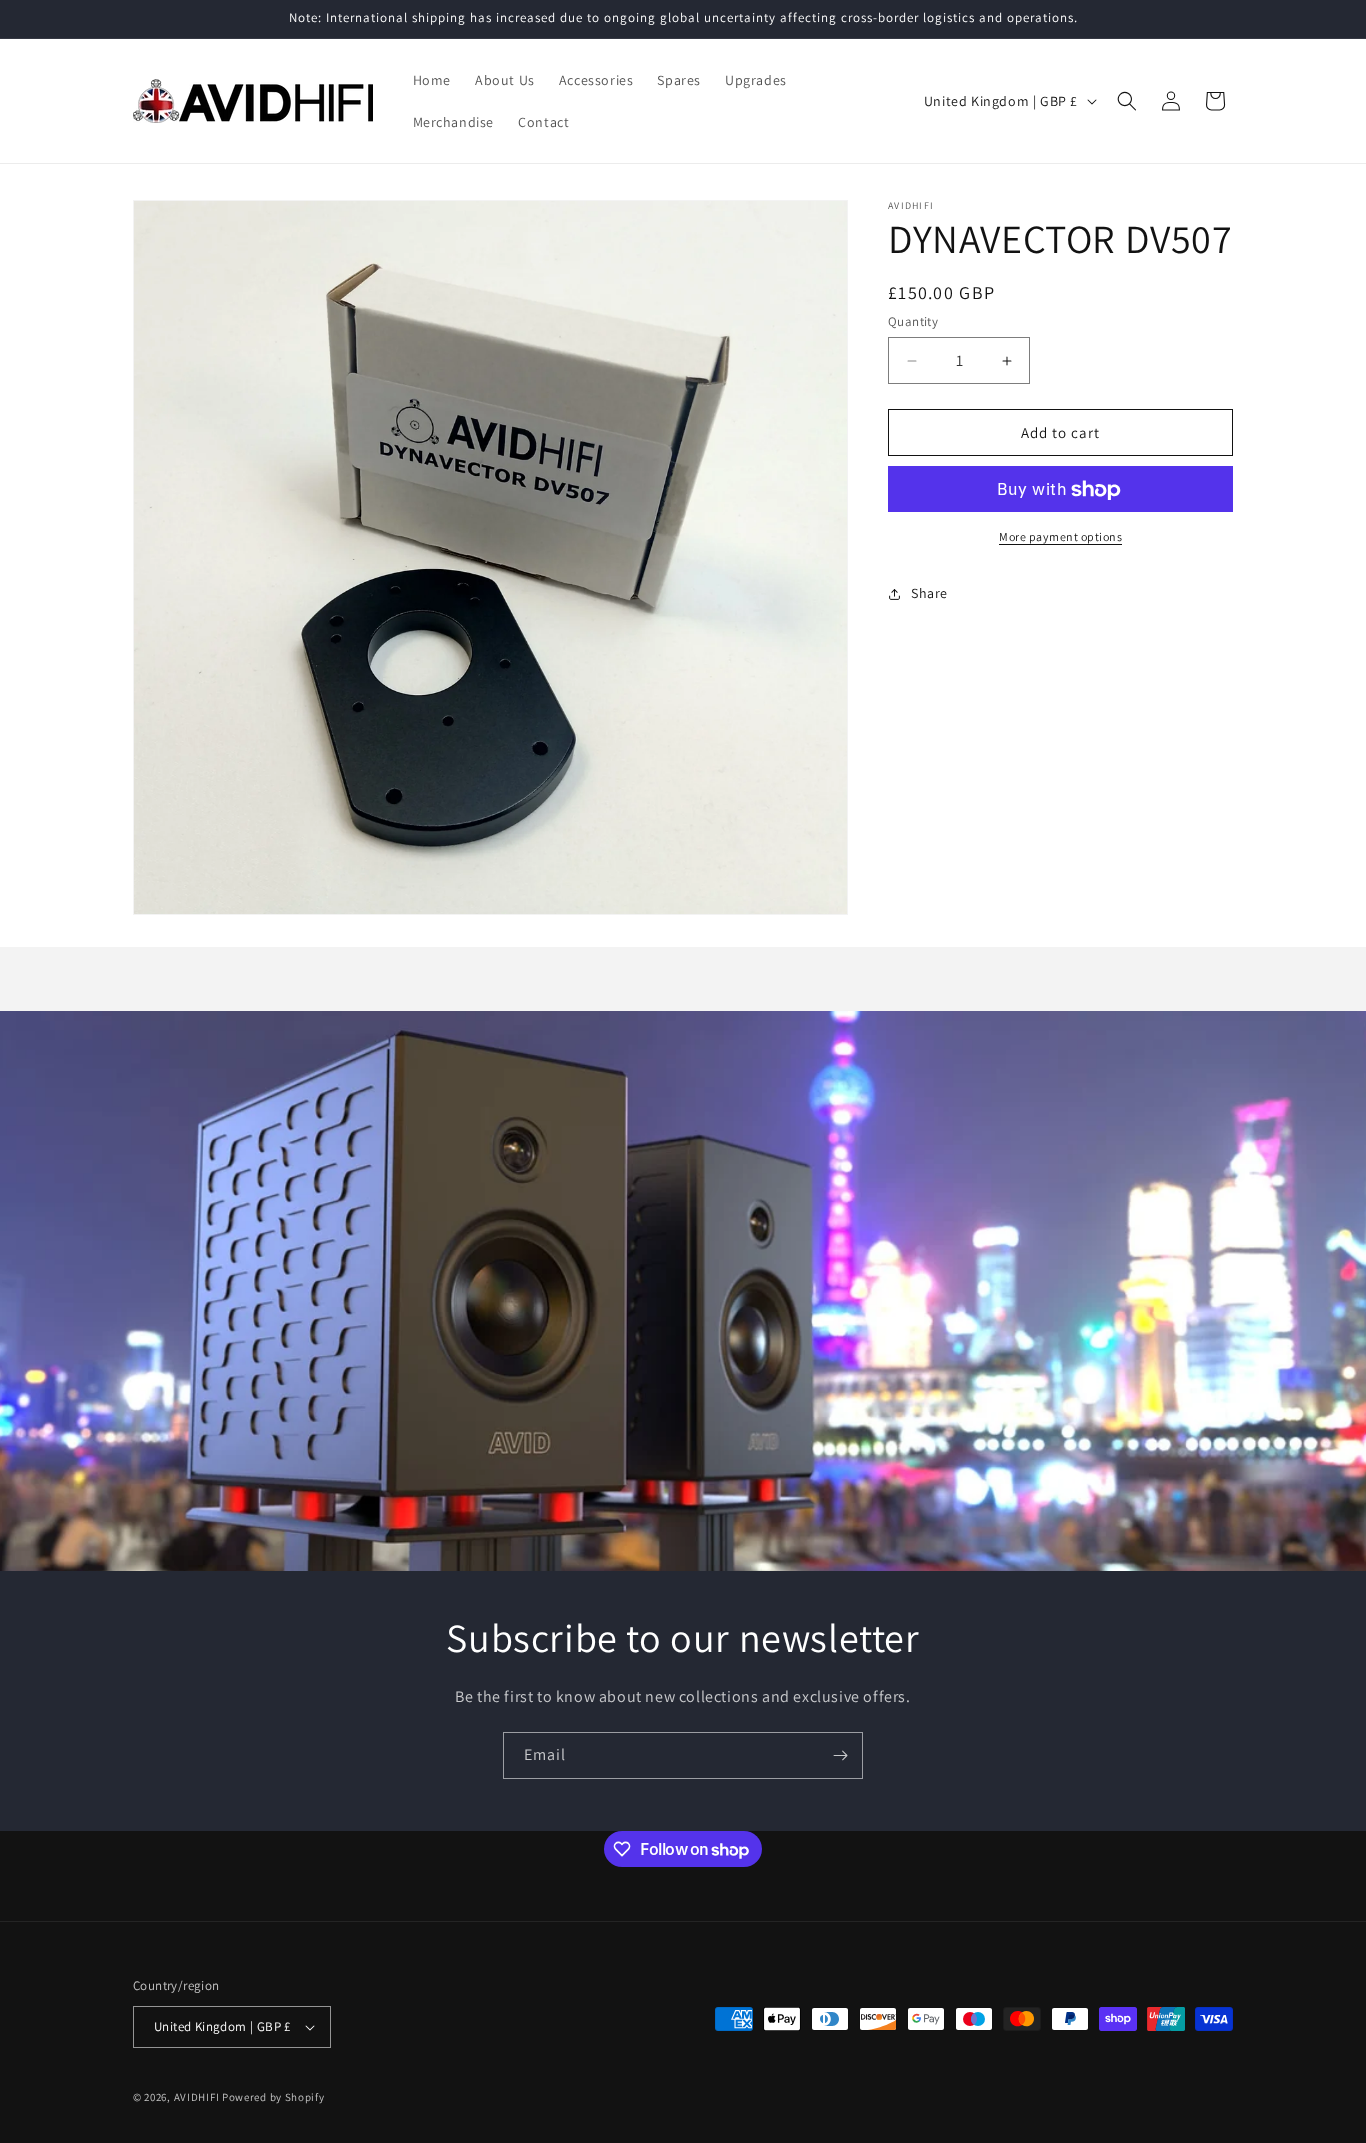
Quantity (913, 321)
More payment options (1060, 537)
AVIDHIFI (197, 2097)
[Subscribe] (840, 1755)
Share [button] (929, 593)
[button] (1127, 101)
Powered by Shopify (273, 2097)
